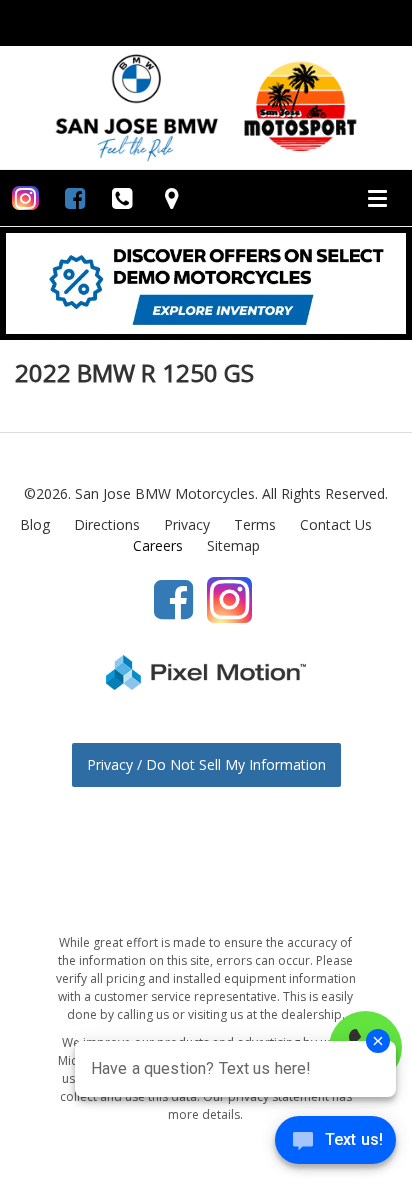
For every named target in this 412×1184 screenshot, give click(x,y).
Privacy (187, 524)
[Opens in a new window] (25, 198)
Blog (35, 524)
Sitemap (233, 545)
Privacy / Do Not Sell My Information (206, 764)
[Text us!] (335, 1144)
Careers (158, 545)
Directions (107, 524)
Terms (255, 524)
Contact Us (336, 524)
